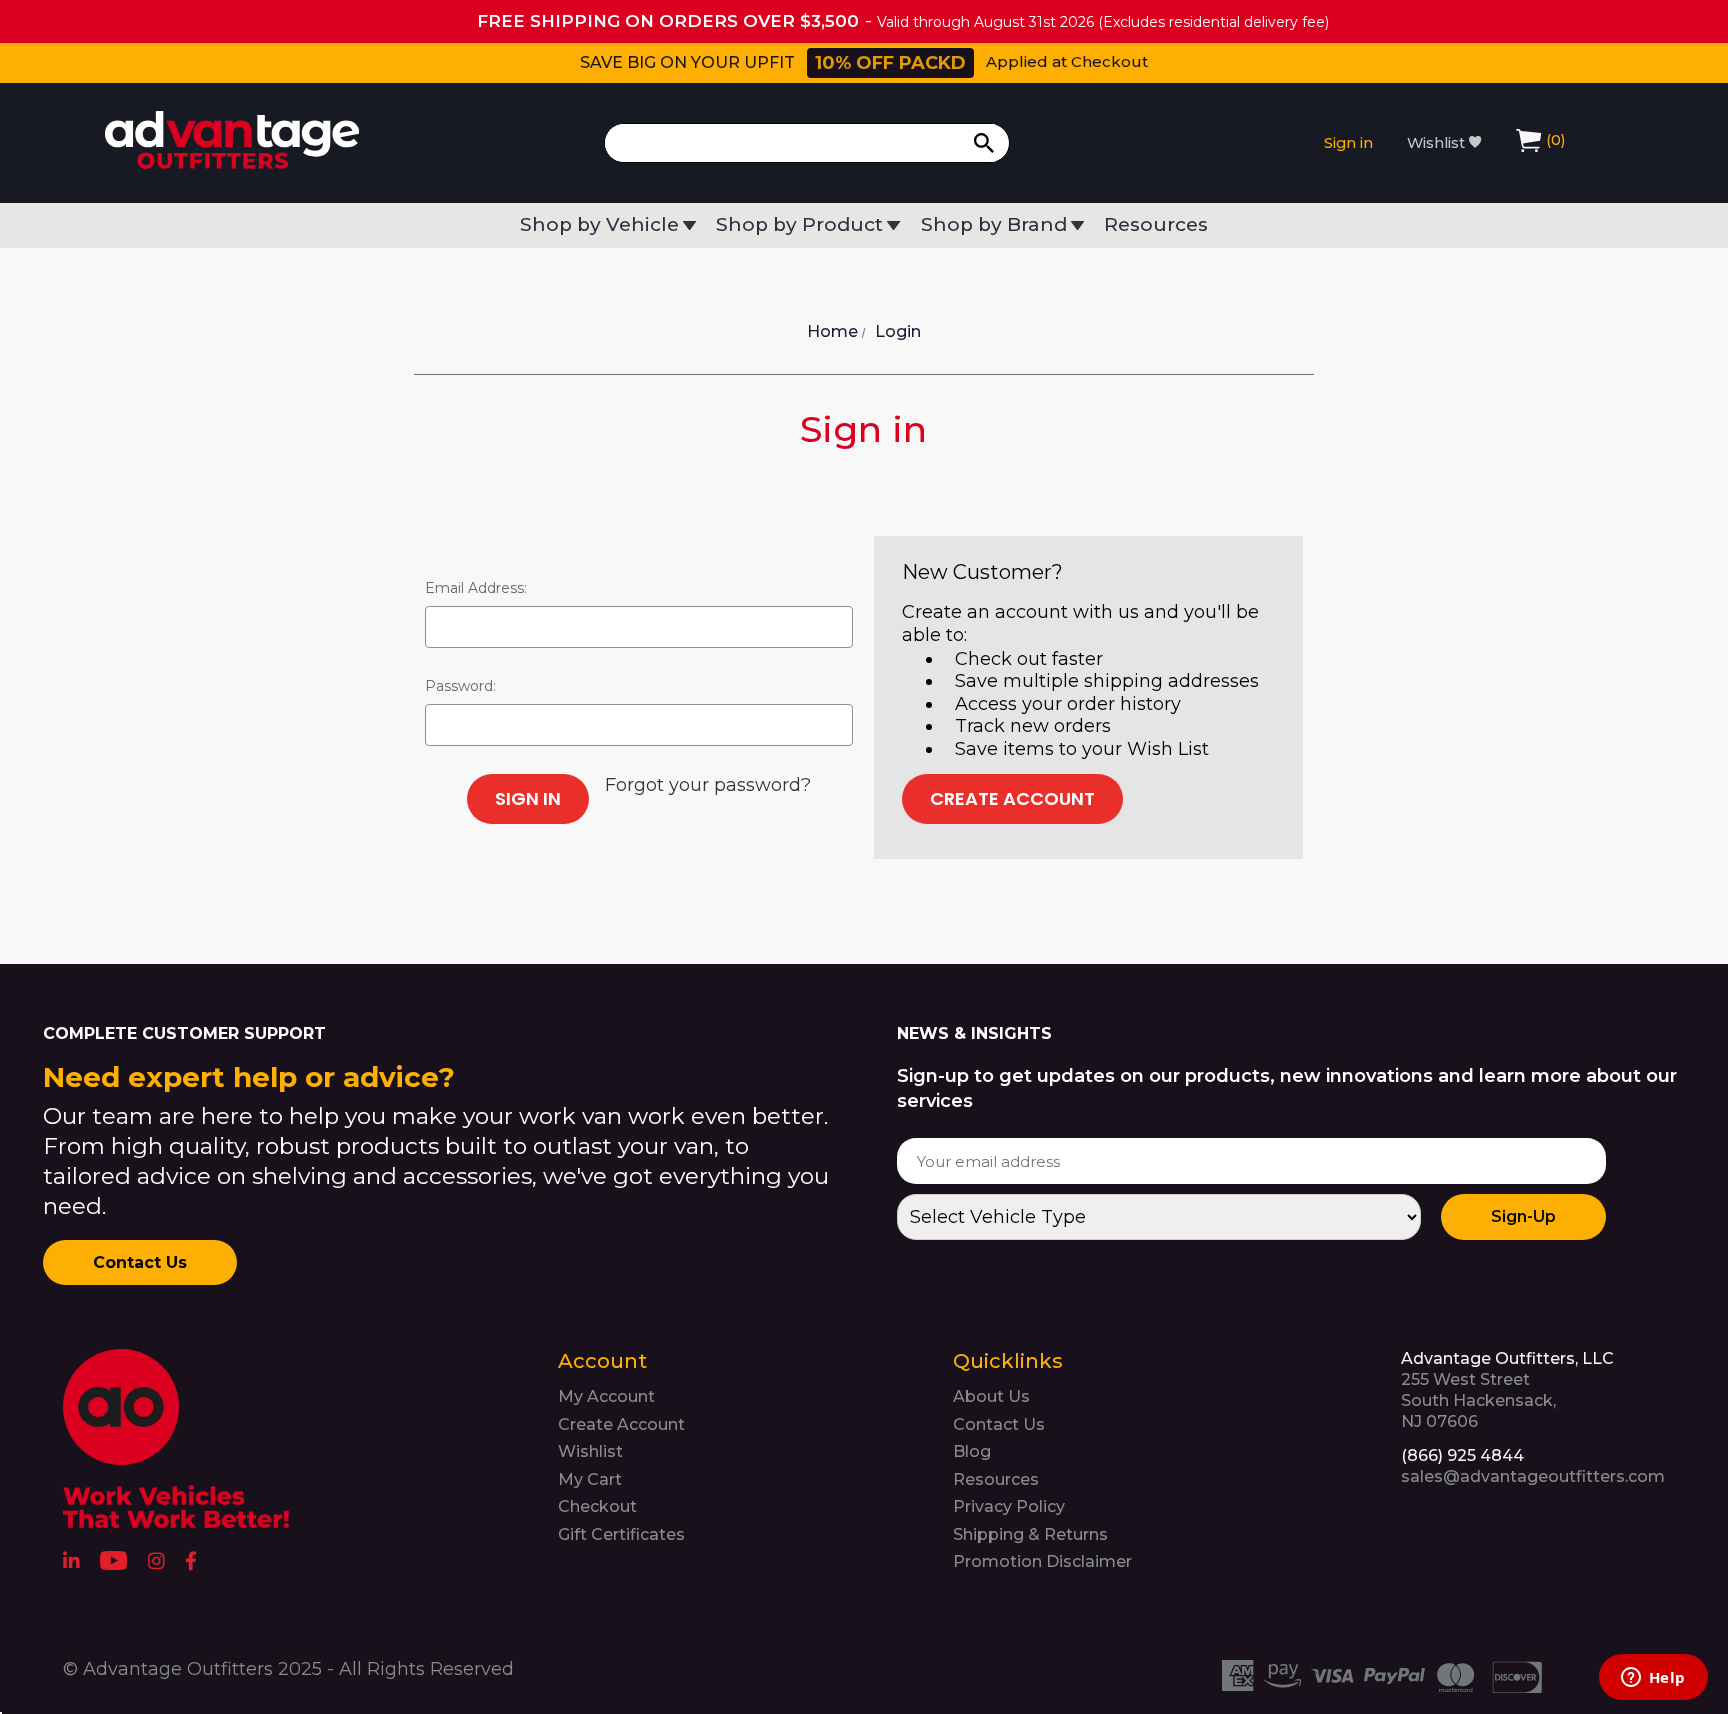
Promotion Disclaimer (1042, 1561)
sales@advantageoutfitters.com (1533, 1476)
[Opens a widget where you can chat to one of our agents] (1653, 1679)
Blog (972, 1451)
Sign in (1348, 143)
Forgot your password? (708, 785)
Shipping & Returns (1030, 1534)
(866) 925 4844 (1462, 1455)
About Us (991, 1396)
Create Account (1012, 798)
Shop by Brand (994, 225)
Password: (460, 686)
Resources (1156, 225)
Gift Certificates (621, 1534)
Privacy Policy (1009, 1506)
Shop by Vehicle (599, 225)
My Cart (590, 1479)
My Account (606, 1396)
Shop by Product (799, 225)
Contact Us (140, 1262)
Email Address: (476, 588)
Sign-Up (1523, 1216)
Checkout (597, 1506)
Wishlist (1438, 143)
